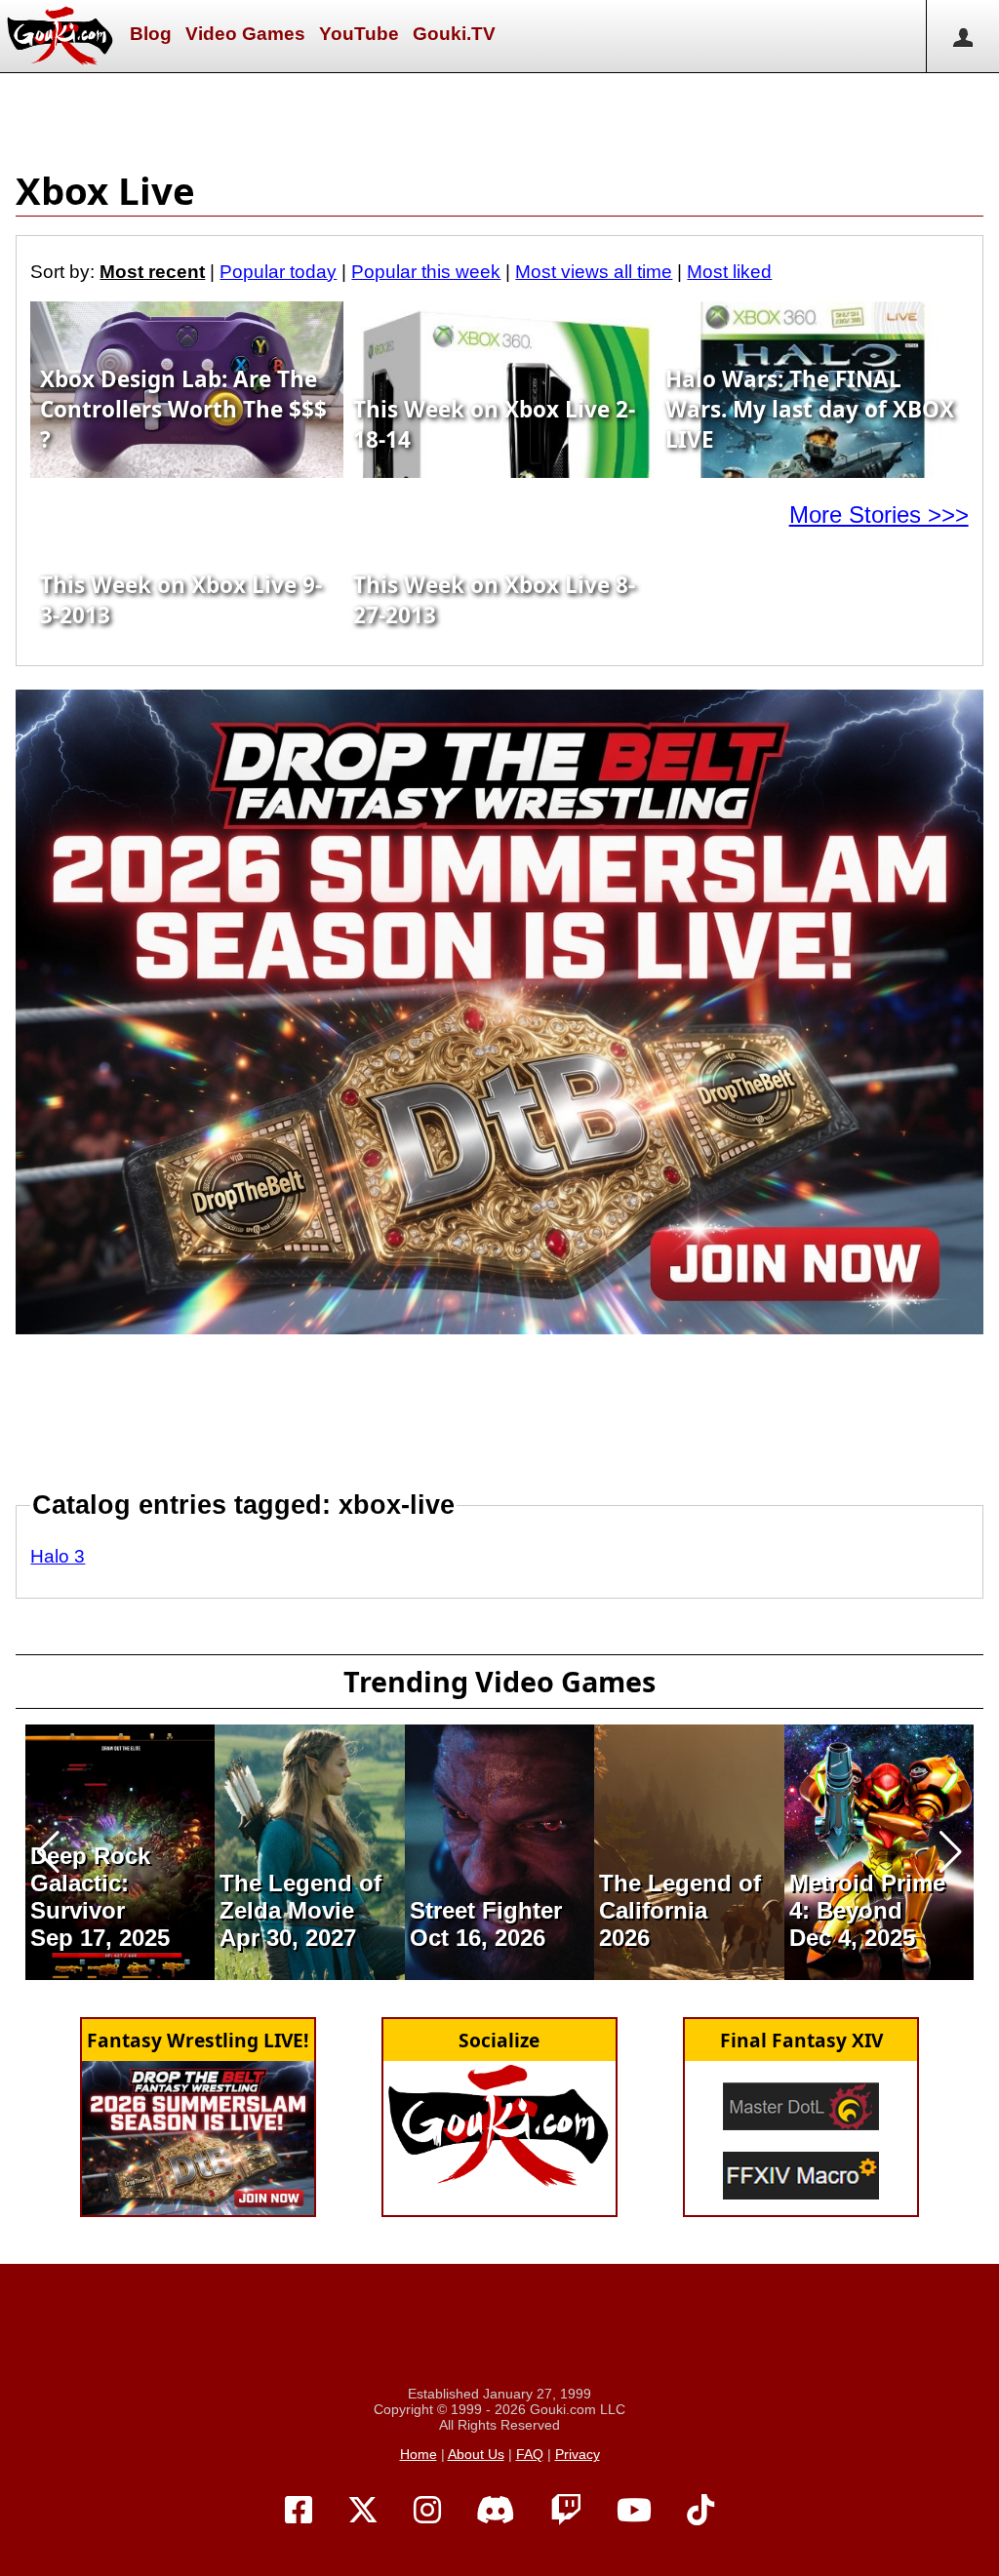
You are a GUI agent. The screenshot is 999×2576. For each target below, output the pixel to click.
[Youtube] (634, 2511)
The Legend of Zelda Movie (300, 1897)
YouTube (359, 34)
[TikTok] (700, 2511)
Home (419, 2454)
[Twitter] (363, 2511)
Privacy (578, 2454)
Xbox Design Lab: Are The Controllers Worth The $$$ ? (183, 409)
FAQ (530, 2454)
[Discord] (496, 2511)
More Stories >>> (879, 515)
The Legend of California (680, 1897)
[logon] (962, 36)
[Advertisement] (499, 117)
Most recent (152, 272)
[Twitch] (566, 2511)
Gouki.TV (454, 34)
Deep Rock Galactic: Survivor (90, 1883)
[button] (48, 1852)
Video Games (245, 34)
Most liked (729, 272)
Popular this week (426, 272)
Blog (151, 34)
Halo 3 (58, 1556)
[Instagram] (427, 2511)
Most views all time (594, 272)
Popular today (278, 272)
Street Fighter (486, 1910)
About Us (476, 2454)
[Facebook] (299, 2511)
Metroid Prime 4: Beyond (867, 1897)
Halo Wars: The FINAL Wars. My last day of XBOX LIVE (810, 409)
